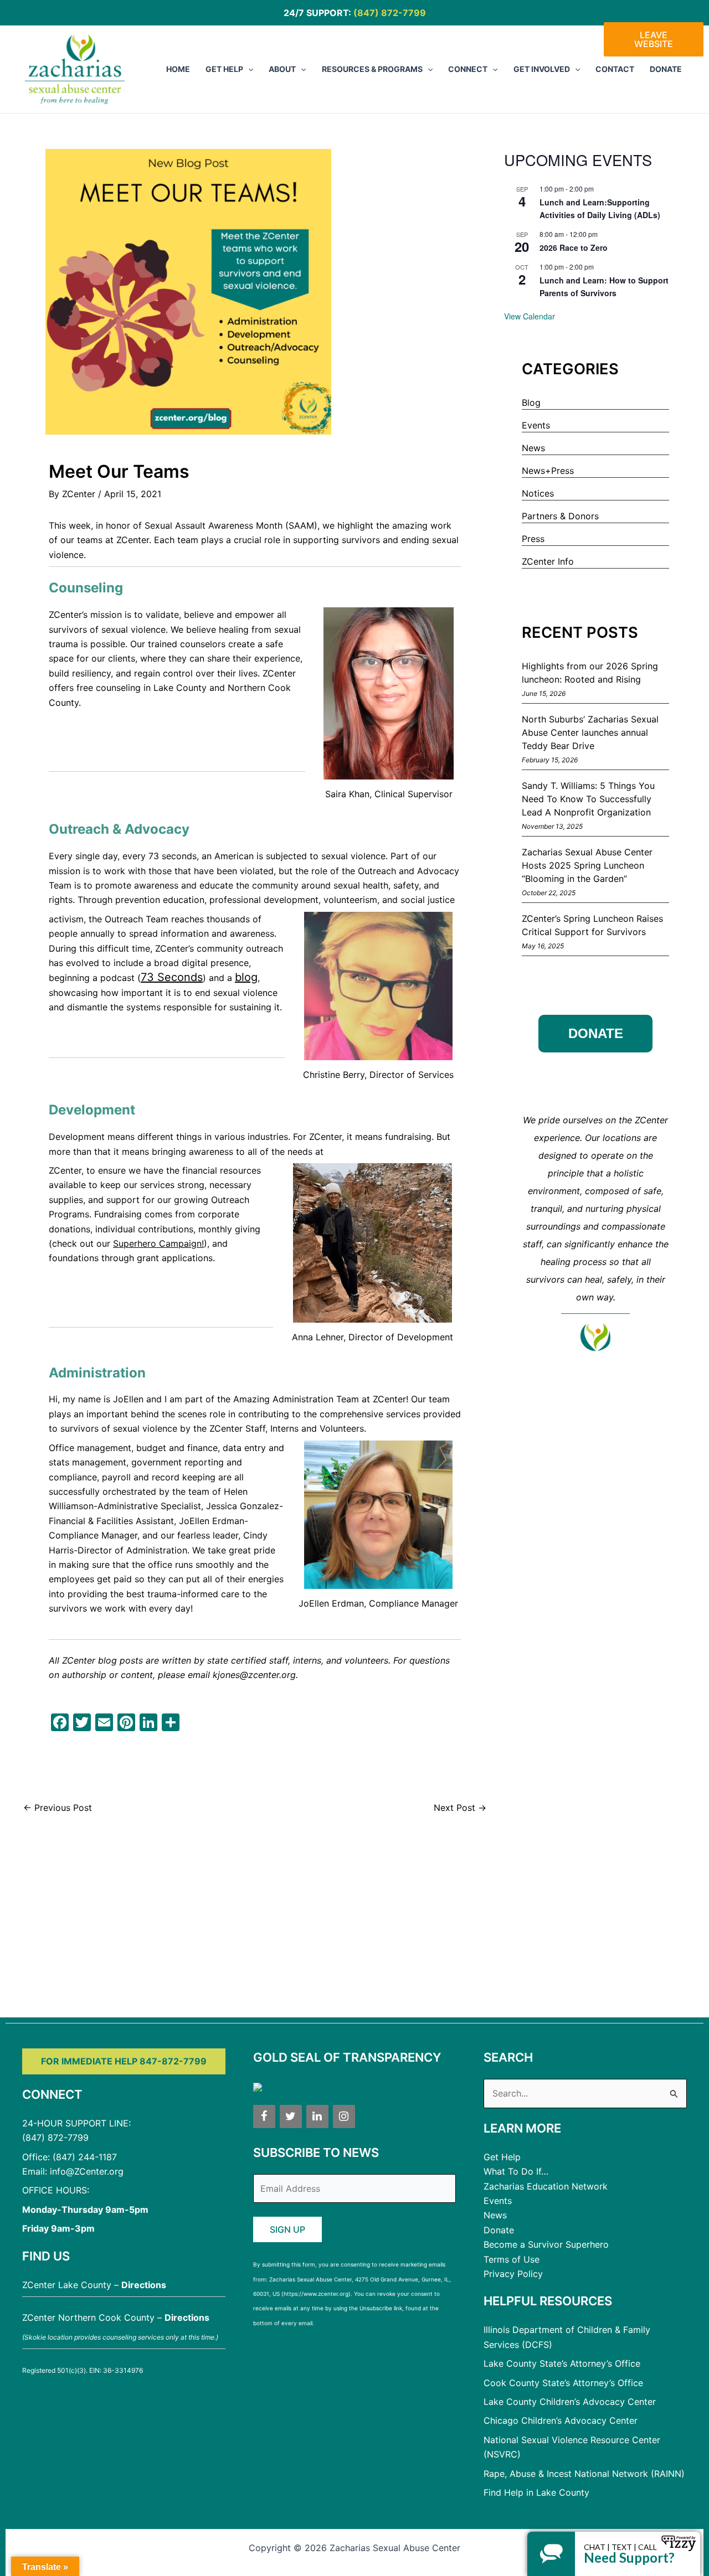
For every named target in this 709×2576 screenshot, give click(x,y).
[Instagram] (344, 2116)
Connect (468, 69)
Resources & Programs (372, 69)
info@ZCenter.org (87, 2171)
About (282, 69)
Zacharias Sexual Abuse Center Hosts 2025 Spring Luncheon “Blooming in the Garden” (587, 865)
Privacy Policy (513, 2274)
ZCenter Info (548, 561)
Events (536, 425)
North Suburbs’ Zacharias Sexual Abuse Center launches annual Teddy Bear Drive (590, 732)
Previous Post (58, 1808)
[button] (248, 69)
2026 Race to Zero (574, 247)
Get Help (502, 2157)
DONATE (596, 1033)
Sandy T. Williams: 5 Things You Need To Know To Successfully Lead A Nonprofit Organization (588, 799)
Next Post (460, 1808)
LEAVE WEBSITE (654, 39)
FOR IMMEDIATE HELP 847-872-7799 (124, 2061)
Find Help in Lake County (536, 2492)
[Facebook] (264, 2116)
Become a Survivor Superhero (546, 2244)
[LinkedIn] (317, 2116)
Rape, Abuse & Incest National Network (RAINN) (584, 2474)
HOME (178, 69)
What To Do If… (516, 2171)
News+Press (548, 471)
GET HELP (224, 69)
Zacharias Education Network (546, 2186)
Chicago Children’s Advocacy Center (561, 2420)
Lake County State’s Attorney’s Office (562, 2363)
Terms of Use (512, 2259)
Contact (615, 69)
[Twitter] (291, 2116)
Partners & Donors (560, 516)
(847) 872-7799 (390, 13)
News (533, 448)
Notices (538, 493)
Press (533, 539)
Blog (531, 402)
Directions (144, 2285)
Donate (666, 69)
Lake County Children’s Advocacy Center (570, 2402)
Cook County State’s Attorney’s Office (563, 2383)
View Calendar (530, 316)
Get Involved (542, 69)
